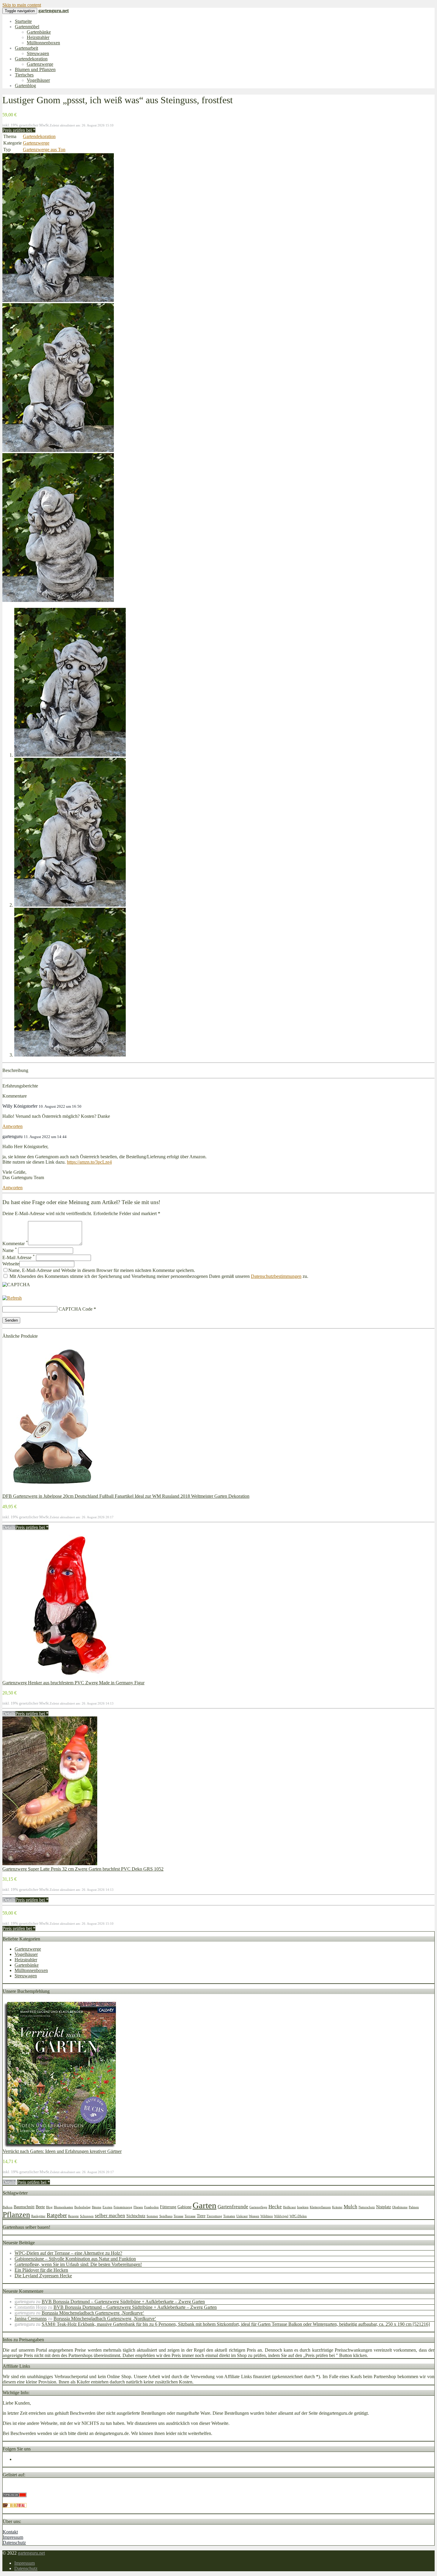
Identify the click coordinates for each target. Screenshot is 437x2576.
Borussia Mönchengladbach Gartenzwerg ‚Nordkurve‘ (93, 2313)
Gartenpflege (258, 2207)
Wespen (254, 2216)
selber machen (110, 2216)
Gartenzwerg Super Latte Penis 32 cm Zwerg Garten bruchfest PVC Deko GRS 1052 (83, 1869)
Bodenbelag (82, 2207)
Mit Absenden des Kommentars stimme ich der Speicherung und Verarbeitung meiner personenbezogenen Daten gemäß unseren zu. (158, 1276)
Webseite (11, 1264)
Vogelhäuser (38, 80)
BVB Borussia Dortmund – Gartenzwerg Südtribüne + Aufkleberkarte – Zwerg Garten (123, 2302)
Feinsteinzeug (123, 2207)
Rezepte (73, 2216)
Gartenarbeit (26, 48)
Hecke (275, 2207)
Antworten (12, 1126)
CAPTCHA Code (76, 1309)
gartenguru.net (31, 2553)
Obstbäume (400, 2207)
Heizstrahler (38, 37)
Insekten (303, 2207)
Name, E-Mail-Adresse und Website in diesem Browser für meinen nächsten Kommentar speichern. (102, 1270)
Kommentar (15, 1244)
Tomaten (229, 2216)
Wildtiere (267, 2216)
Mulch (350, 2207)
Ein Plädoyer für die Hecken (41, 2270)
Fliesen (138, 2207)
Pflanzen (16, 2215)
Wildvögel (281, 2216)
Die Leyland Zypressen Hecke (43, 2276)
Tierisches (24, 75)
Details (9, 1527)
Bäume (97, 2207)
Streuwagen (38, 53)
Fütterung (168, 2207)
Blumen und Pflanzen (35, 69)
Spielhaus (166, 2216)
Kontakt (10, 2532)
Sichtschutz (136, 2216)
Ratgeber (57, 2215)
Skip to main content (22, 5)
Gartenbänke (39, 32)
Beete (40, 2207)
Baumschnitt (24, 2207)
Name (10, 1250)
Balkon (8, 2207)
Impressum (13, 2537)
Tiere (201, 2216)
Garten (205, 2205)
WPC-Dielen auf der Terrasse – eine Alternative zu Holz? (68, 2253)
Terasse (179, 2216)
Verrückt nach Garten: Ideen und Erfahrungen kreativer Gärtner (62, 2151)
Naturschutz (367, 2207)
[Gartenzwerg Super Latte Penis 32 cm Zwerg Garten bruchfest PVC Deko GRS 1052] (50, 1864)
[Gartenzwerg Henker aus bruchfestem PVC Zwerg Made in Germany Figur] (66, 1677)
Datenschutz (14, 2543)
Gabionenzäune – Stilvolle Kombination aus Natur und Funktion (75, 2259)
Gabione (184, 2207)
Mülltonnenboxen (43, 43)
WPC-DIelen (298, 2216)
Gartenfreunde (233, 2207)
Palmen (414, 2207)
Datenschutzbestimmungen (276, 1276)
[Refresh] (12, 1298)
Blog (49, 2207)
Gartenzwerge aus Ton (44, 150)
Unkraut (242, 2216)
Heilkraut (289, 2207)
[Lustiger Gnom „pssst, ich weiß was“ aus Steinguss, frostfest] (58, 300)
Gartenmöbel (27, 27)
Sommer (152, 2216)
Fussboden (151, 2207)
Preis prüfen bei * (19, 130)
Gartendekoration (31, 59)
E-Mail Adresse (19, 1258)
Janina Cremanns (31, 2318)
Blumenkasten (63, 2207)
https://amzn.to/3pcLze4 (89, 1162)
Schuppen (87, 2216)
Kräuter (337, 2207)
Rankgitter (38, 2216)
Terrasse (190, 2216)
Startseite (23, 21)
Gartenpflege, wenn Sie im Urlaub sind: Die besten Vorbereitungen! (78, 2264)
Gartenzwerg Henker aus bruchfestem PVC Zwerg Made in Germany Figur (73, 1683)
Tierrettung (214, 2216)
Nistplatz (383, 2207)
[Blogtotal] (15, 2506)
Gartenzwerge (40, 64)
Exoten (107, 2207)
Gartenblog (25, 86)
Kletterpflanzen (320, 2207)
